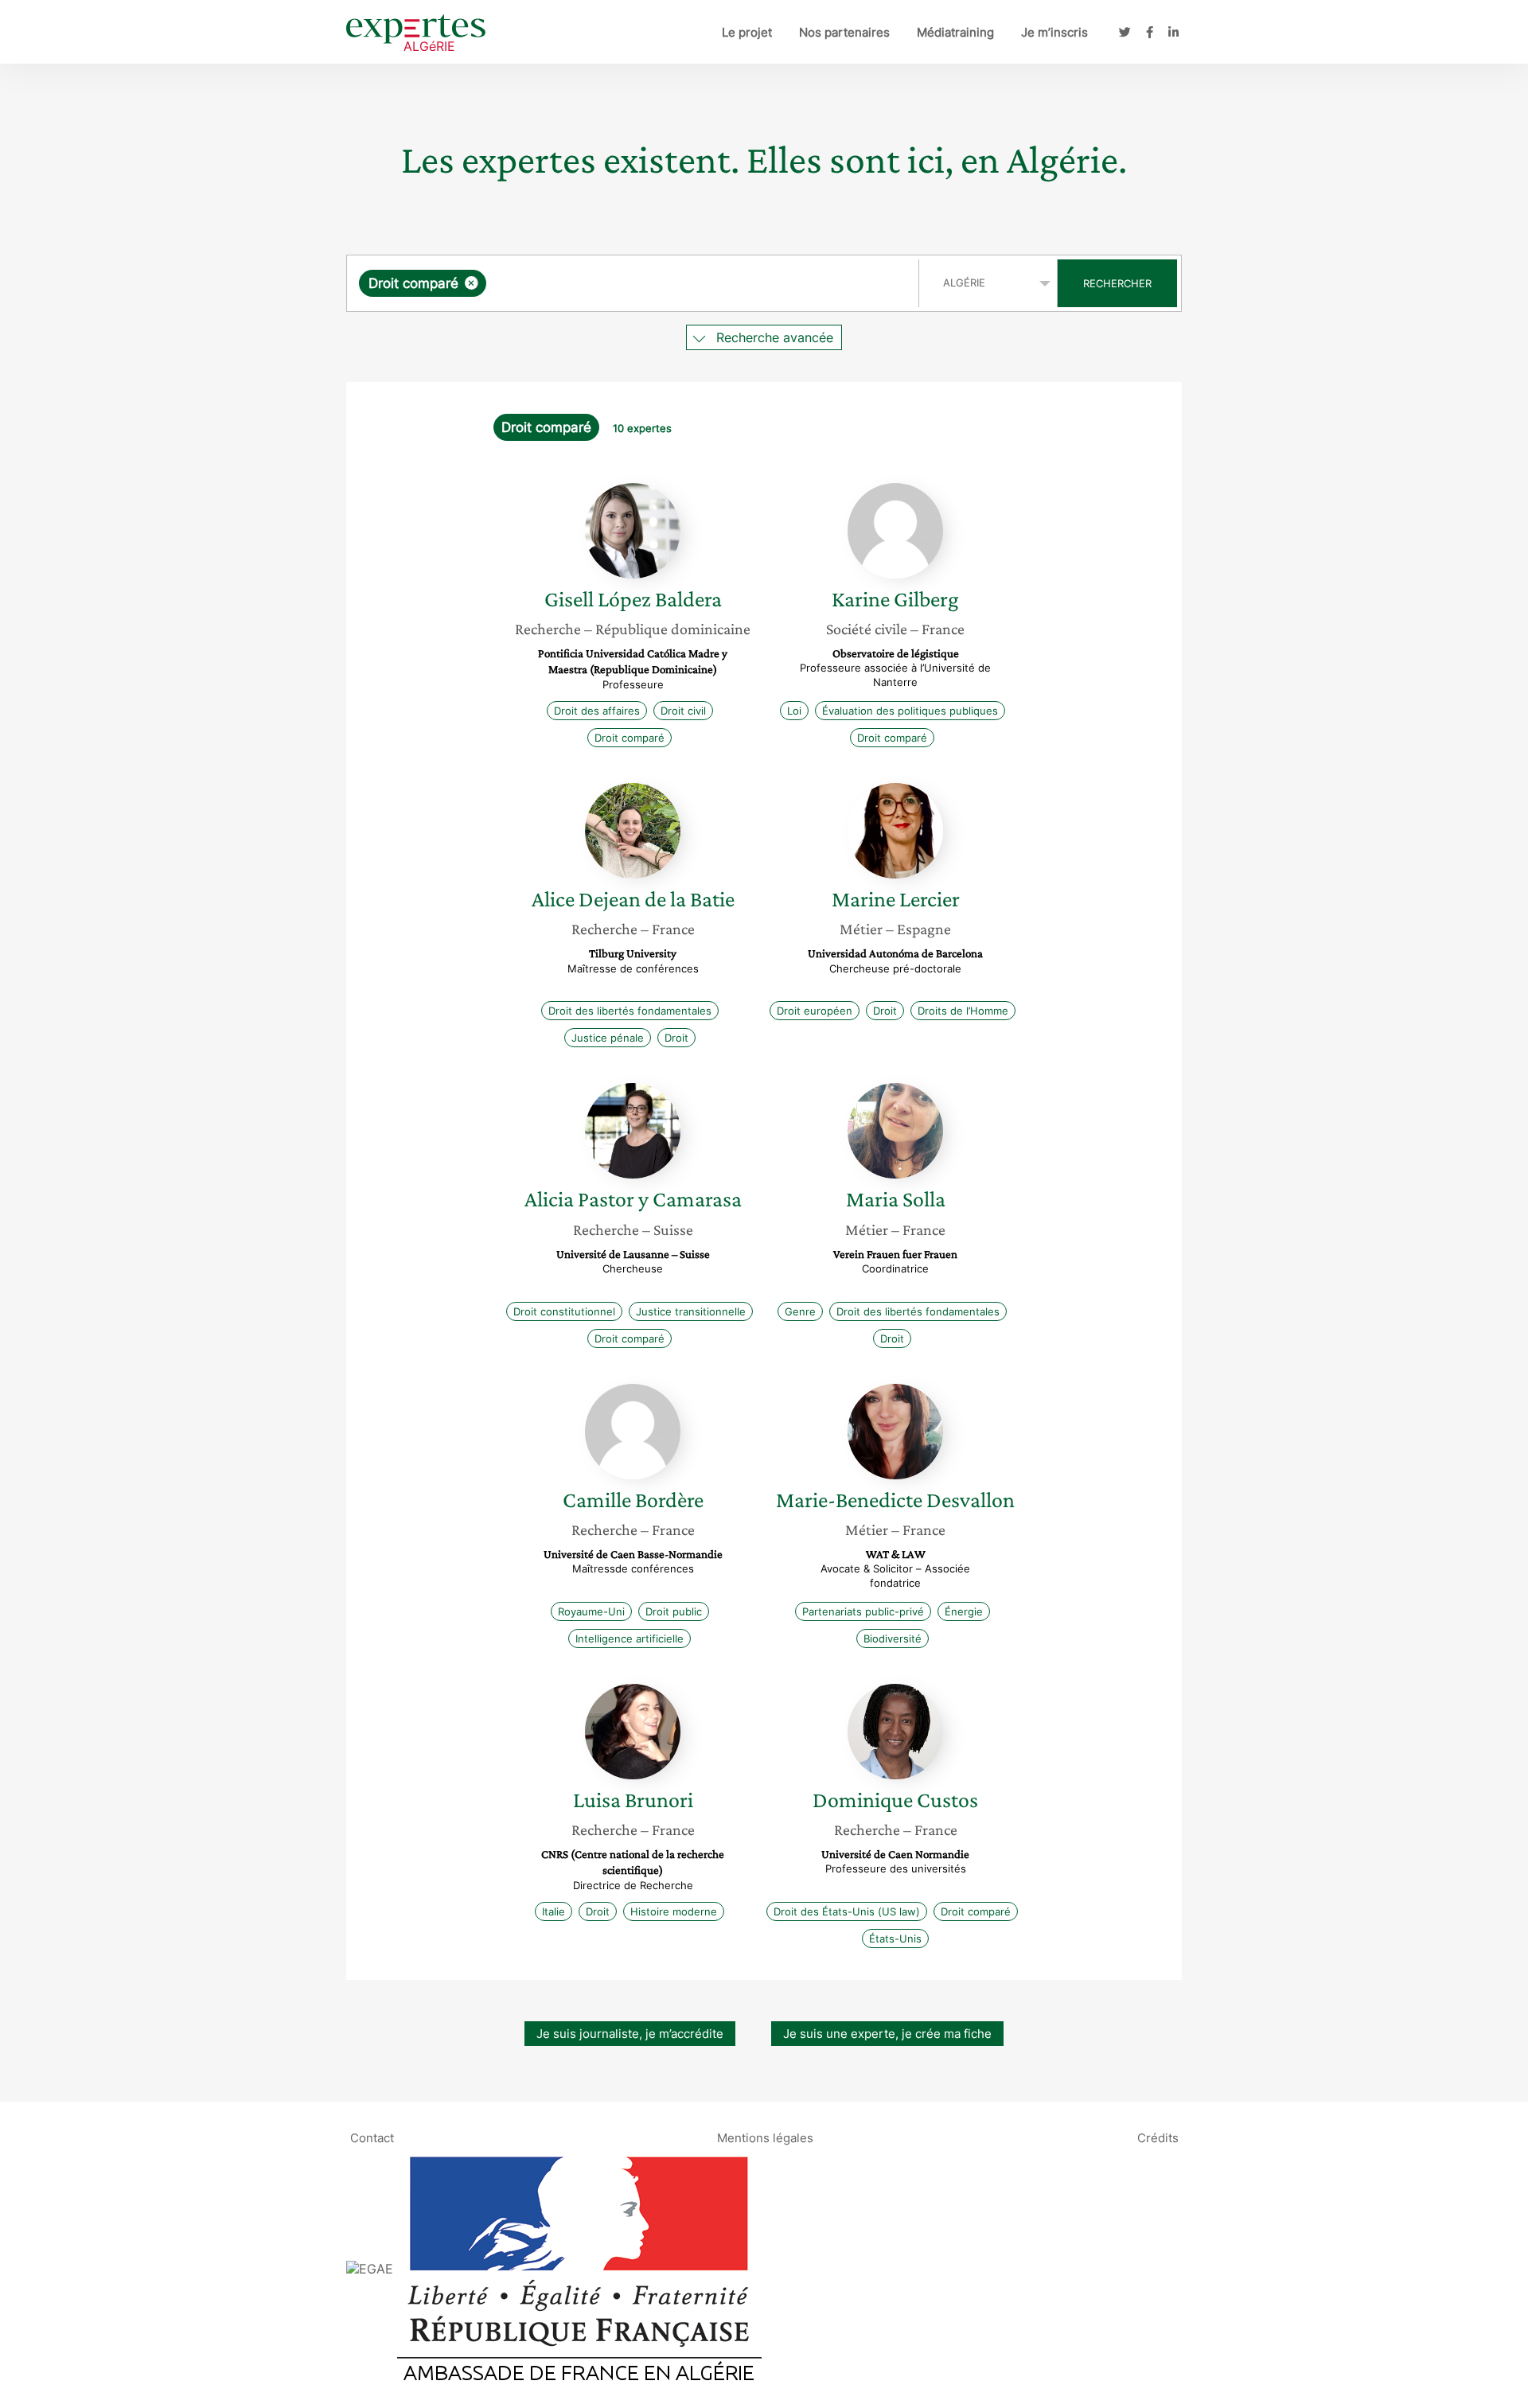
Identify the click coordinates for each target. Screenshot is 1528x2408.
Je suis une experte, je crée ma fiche (887, 2034)
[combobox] (635, 283)
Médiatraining (955, 32)
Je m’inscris (1054, 32)
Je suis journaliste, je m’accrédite (630, 2034)
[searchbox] (649, 283)
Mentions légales (765, 2137)
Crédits (1158, 2137)
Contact (372, 2137)
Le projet (747, 32)
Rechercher (1117, 283)
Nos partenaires (844, 32)
